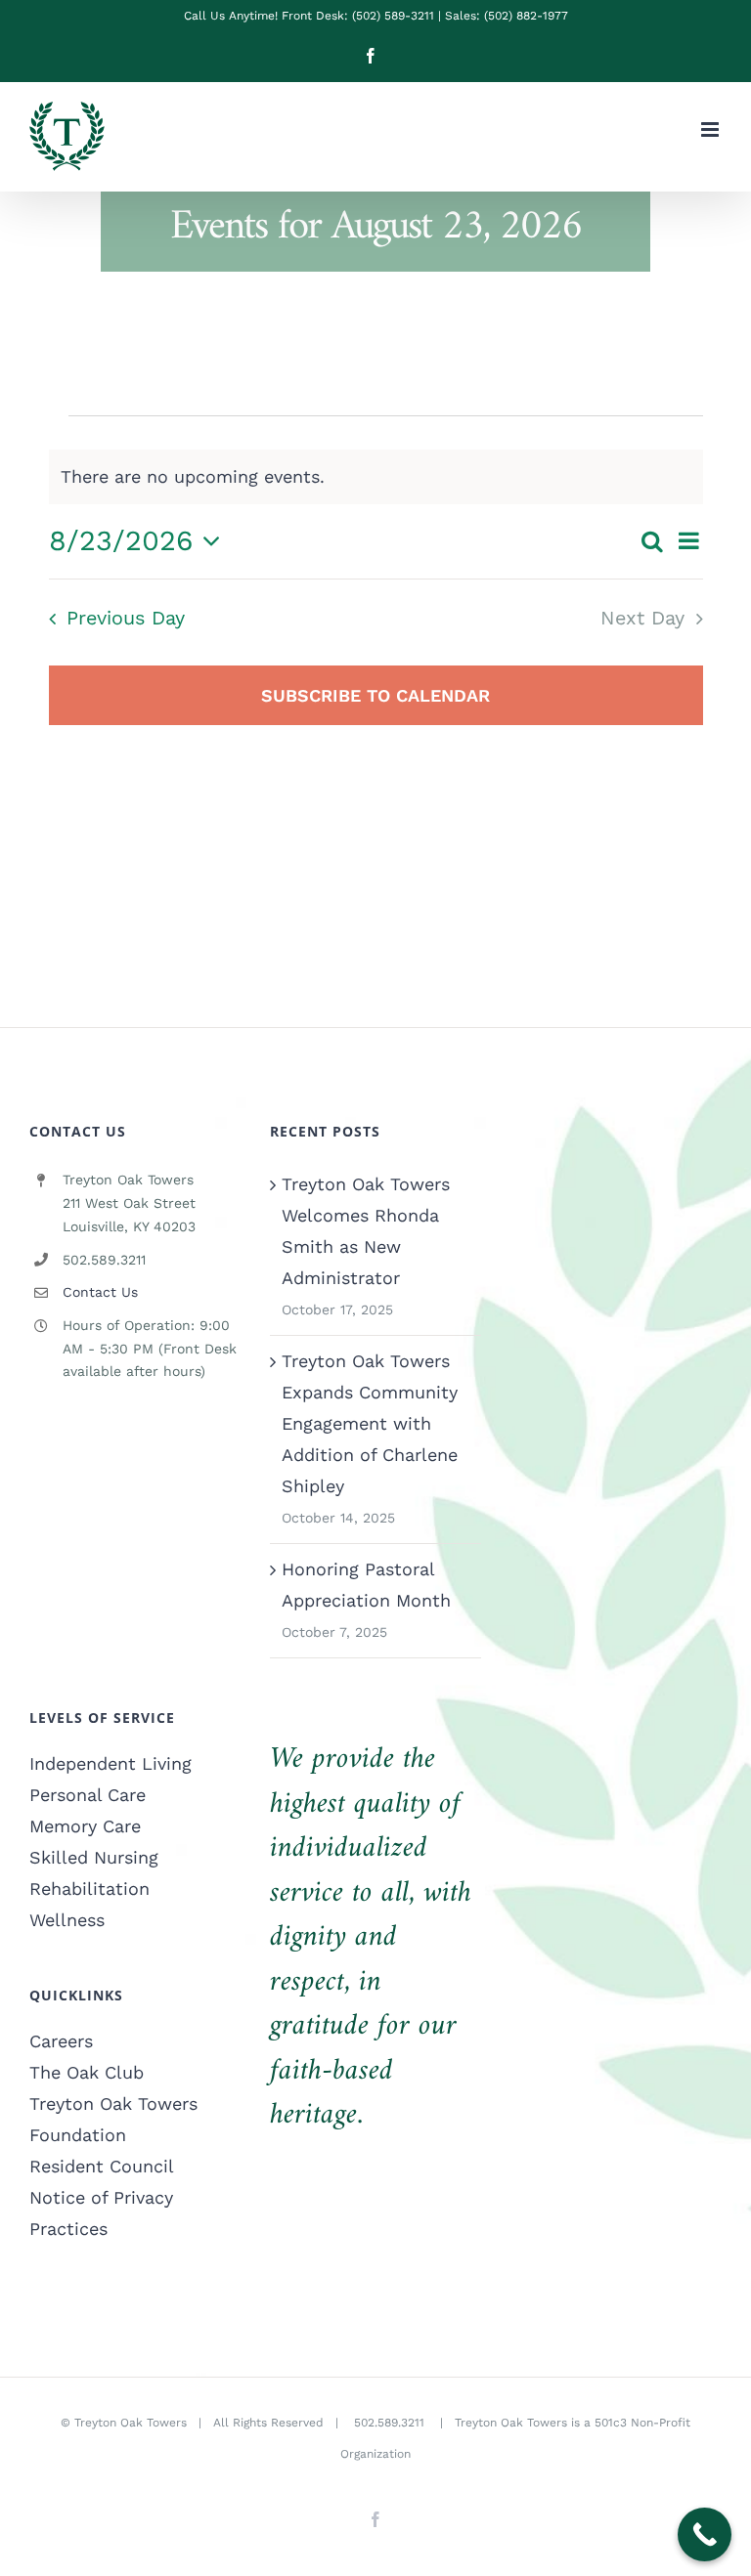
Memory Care (85, 1826)
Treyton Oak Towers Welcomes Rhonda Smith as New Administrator (366, 1231)
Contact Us (100, 1292)
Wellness (67, 1920)
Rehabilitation (89, 1889)
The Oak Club (87, 2072)
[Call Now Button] (705, 2534)
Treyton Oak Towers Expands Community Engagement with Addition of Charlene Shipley (370, 1423)
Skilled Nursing (94, 1857)
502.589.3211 (391, 2423)
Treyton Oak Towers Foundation (113, 2119)
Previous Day (126, 618)
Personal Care (88, 1795)
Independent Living (110, 1763)
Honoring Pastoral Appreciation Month (366, 1585)
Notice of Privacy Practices (101, 2213)
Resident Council (102, 2166)
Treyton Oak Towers (131, 2423)
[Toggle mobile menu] (711, 129)
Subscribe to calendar (375, 695)
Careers (61, 2041)
